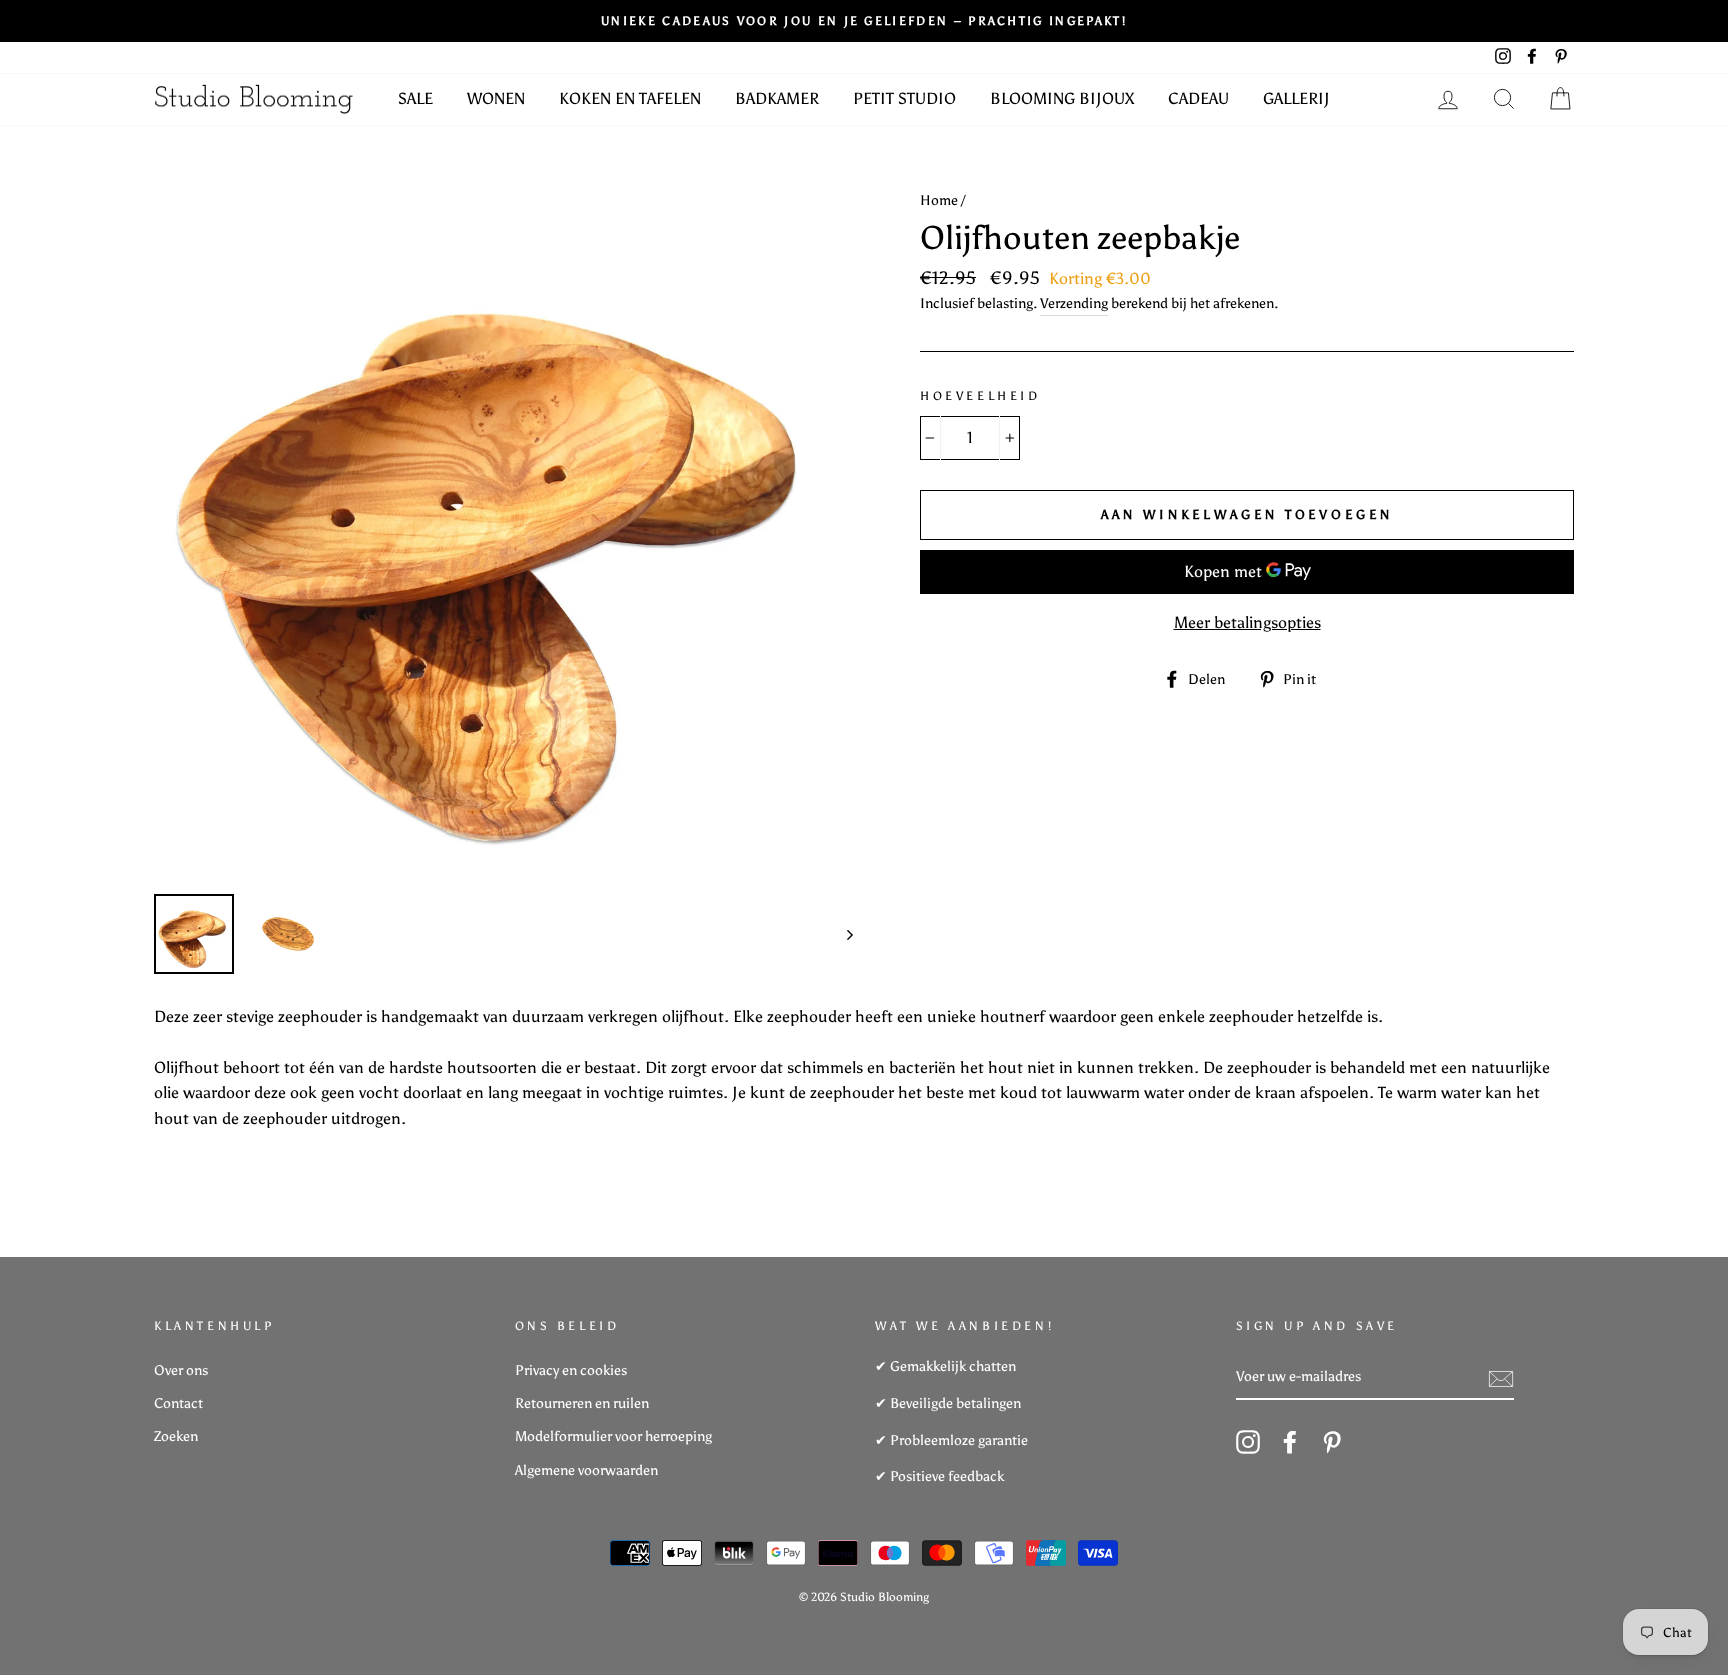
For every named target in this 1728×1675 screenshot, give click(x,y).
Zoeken (176, 1436)
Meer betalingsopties (1247, 622)
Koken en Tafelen (630, 98)
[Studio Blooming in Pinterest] (1332, 1442)
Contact (178, 1403)
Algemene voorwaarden (586, 1470)
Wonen (496, 98)
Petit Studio (904, 98)
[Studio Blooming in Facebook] (1290, 1442)
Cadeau (1198, 98)
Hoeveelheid (980, 396)
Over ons (181, 1370)
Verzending (1074, 303)
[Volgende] (840, 934)
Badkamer (777, 98)
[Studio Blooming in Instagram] (1248, 1442)
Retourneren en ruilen (582, 1403)
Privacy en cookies (571, 1370)
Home (939, 200)
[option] (503, 529)
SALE (415, 98)
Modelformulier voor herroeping (613, 1436)
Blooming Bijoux (1062, 98)
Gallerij (1296, 98)
